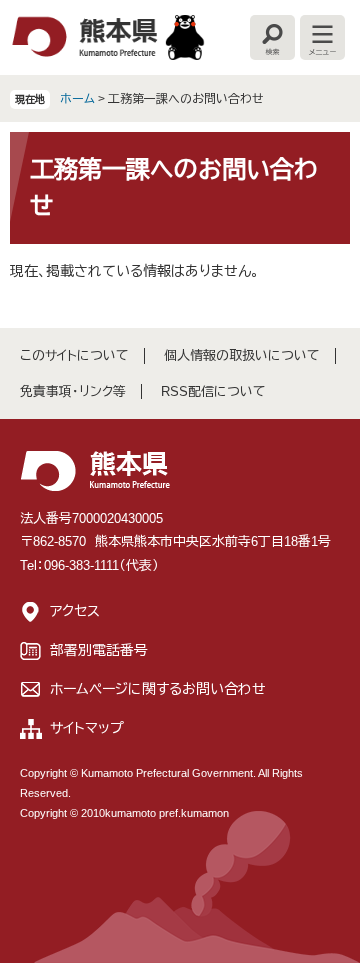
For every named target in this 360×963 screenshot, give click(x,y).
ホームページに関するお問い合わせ (158, 689)
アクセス (75, 611)
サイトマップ (87, 728)
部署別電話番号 (99, 650)
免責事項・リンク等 (73, 391)
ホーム (77, 99)
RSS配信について (213, 391)
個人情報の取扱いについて (242, 355)
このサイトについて (74, 355)
